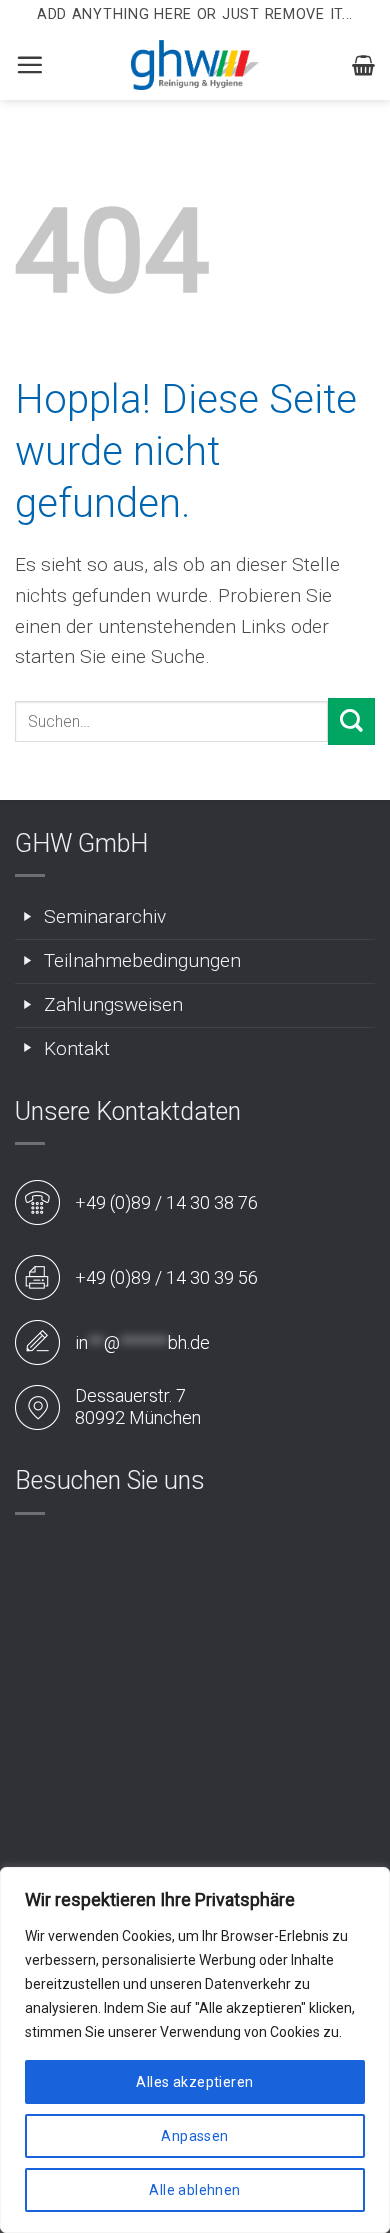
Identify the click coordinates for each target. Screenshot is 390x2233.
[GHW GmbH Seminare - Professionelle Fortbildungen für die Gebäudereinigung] (195, 65)
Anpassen (194, 2136)
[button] (29, 64)
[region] (195, 2050)
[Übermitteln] (351, 721)
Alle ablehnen (194, 2190)
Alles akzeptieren (194, 2082)
